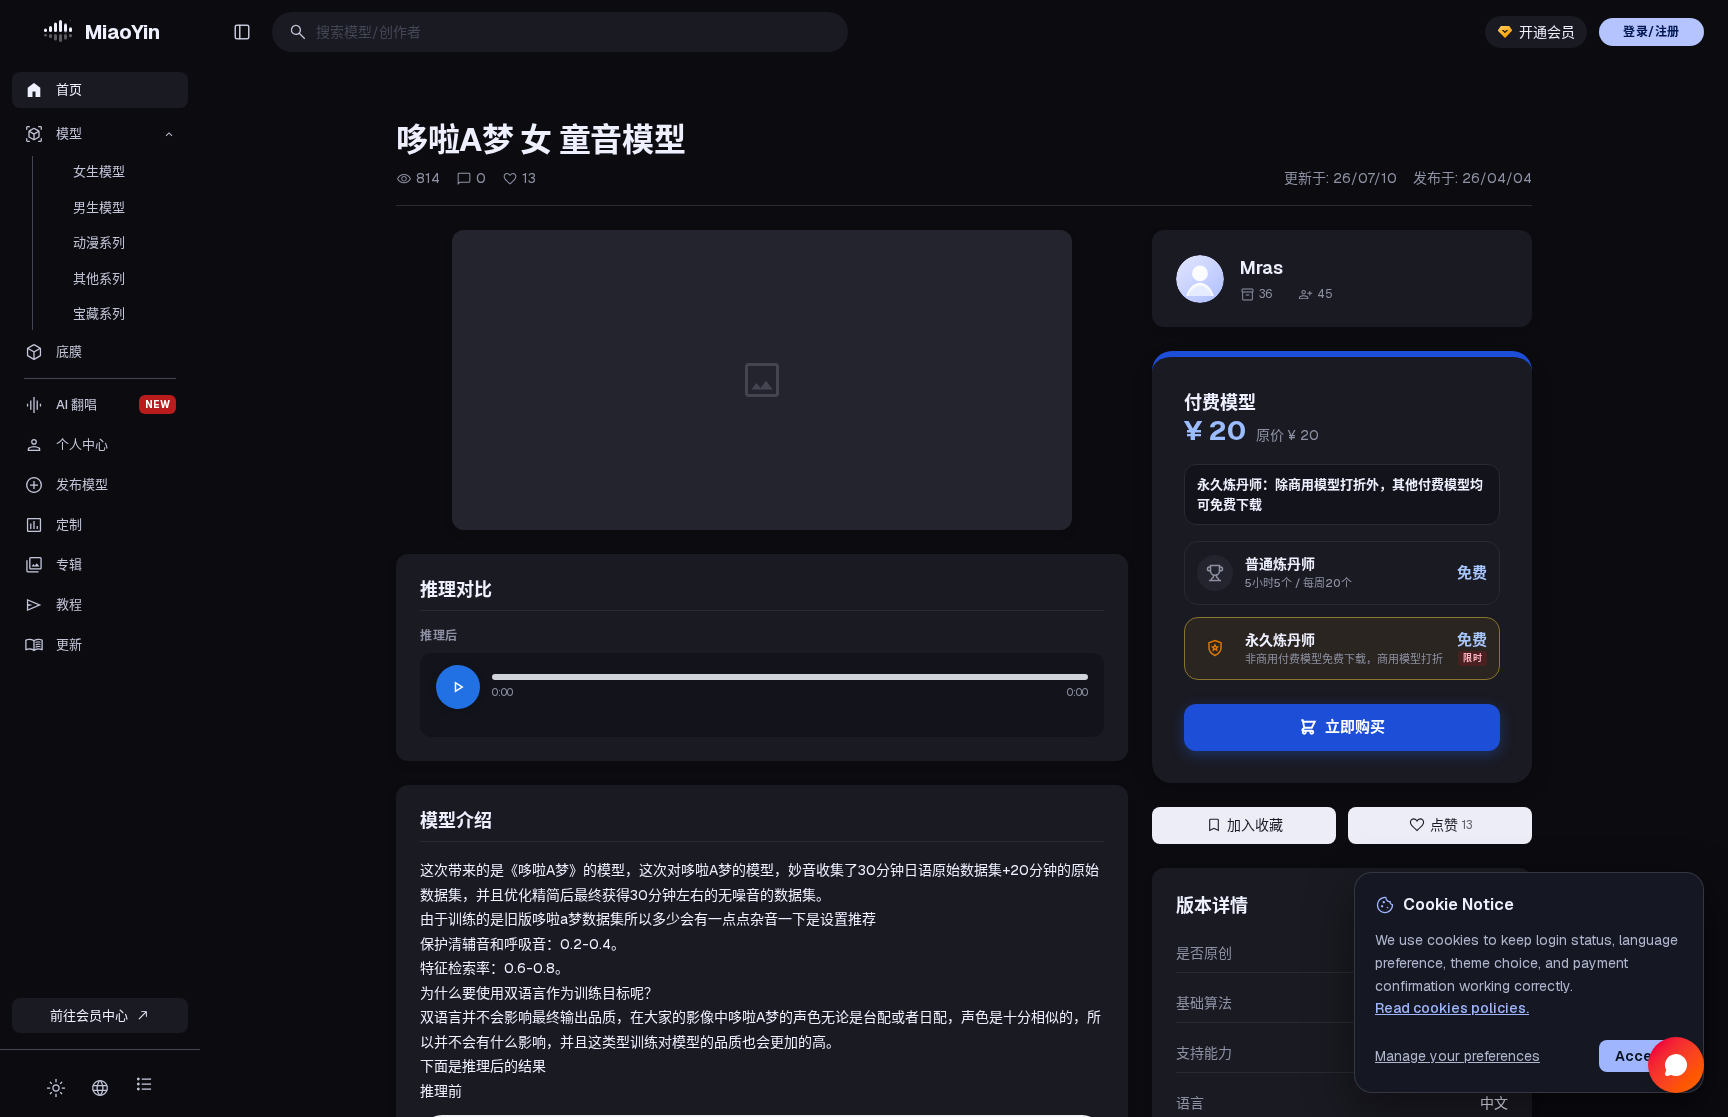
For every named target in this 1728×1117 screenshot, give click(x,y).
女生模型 (99, 171)
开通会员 (1547, 32)
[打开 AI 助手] (1676, 1065)
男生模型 (99, 207)
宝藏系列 (99, 313)
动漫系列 (99, 242)
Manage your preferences (1457, 1056)
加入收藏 (1244, 825)
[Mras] (1200, 279)
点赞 (1440, 825)
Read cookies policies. (1452, 1008)
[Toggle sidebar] (242, 32)
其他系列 (99, 278)
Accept (1641, 1056)
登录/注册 (1651, 32)
